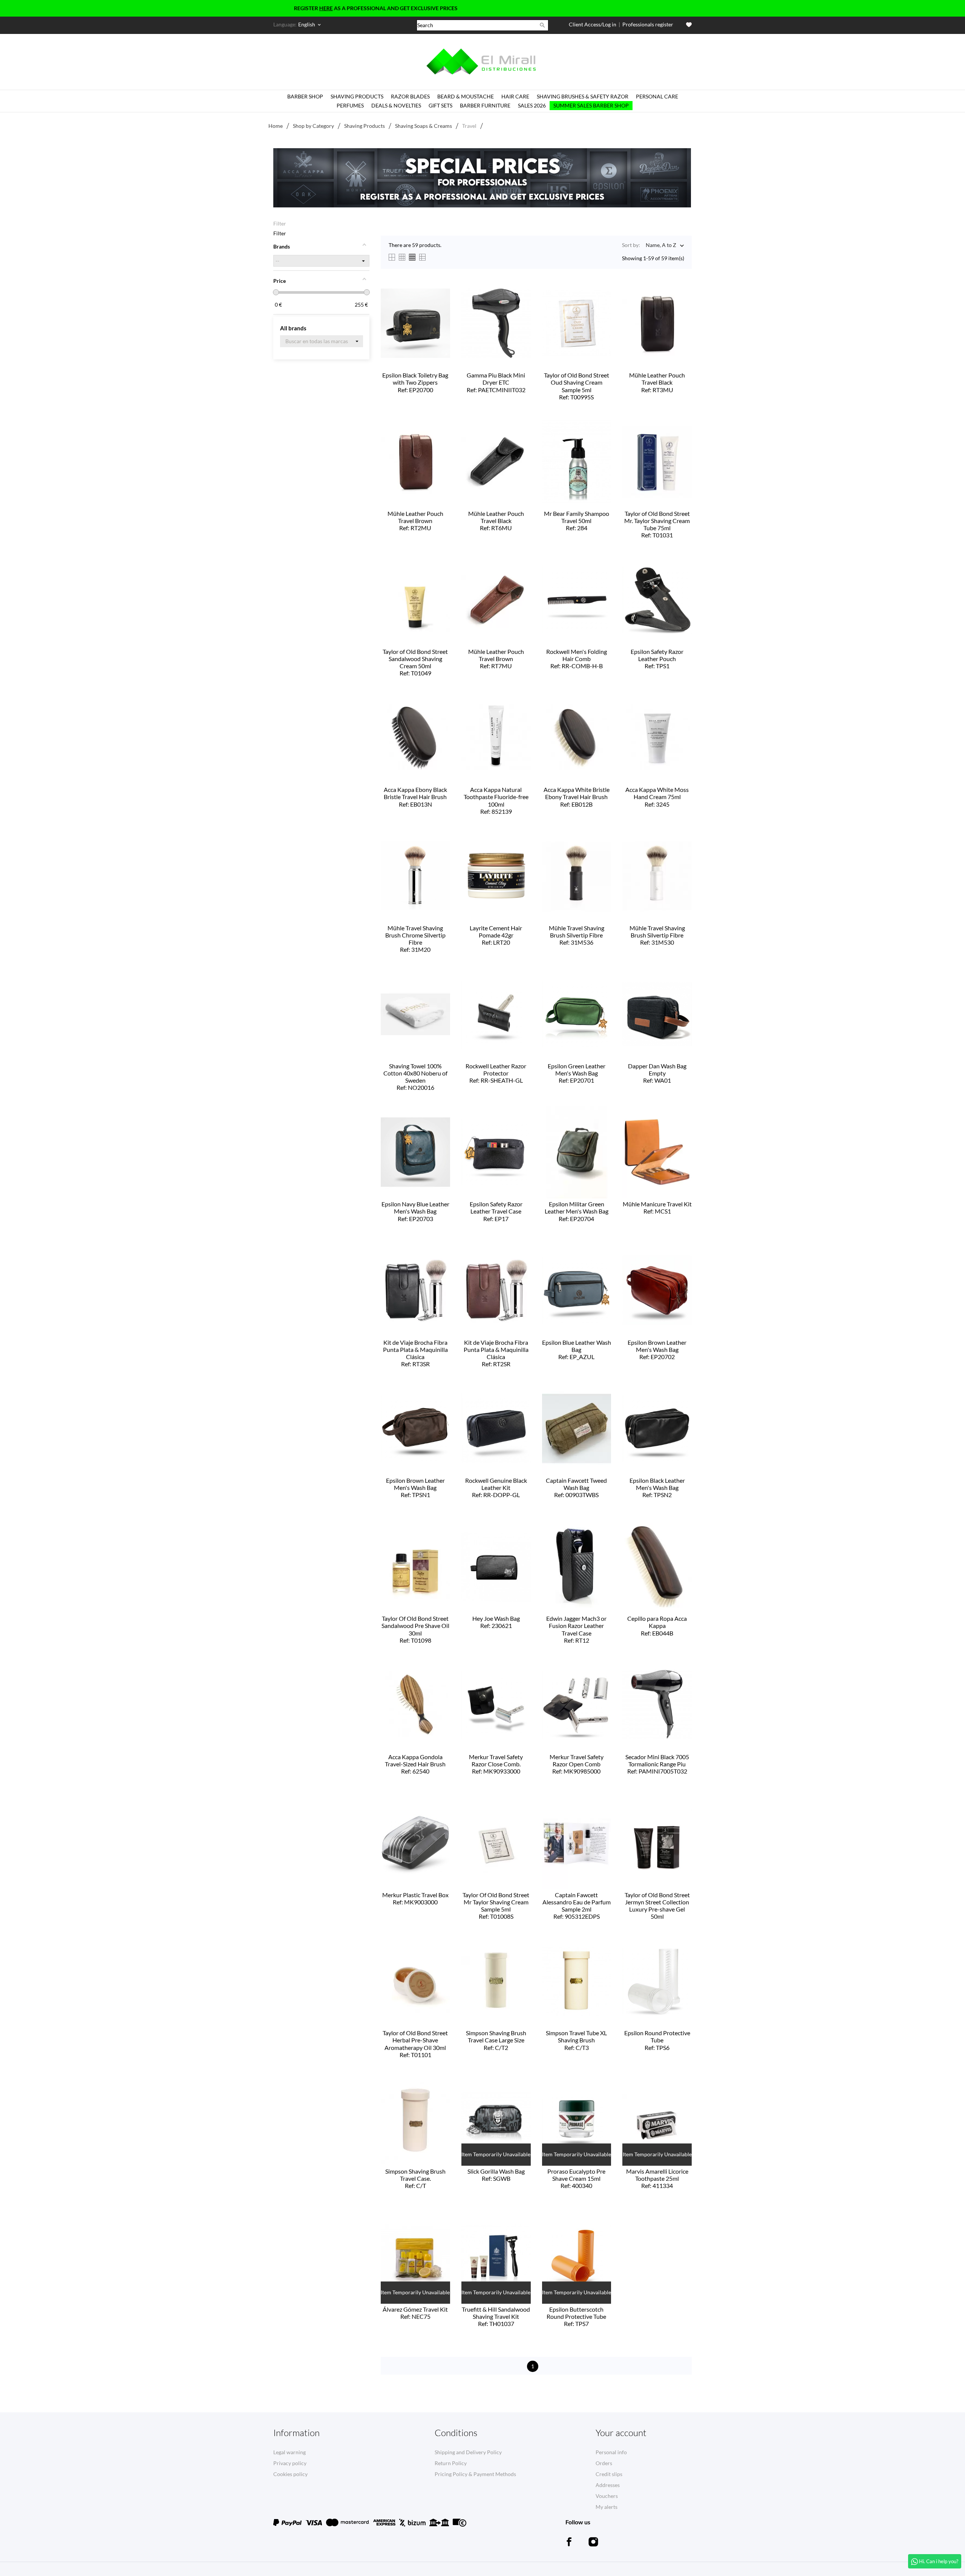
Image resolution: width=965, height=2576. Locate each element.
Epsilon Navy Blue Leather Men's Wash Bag (415, 1211)
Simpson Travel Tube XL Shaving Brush (576, 2040)
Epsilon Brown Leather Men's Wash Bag (657, 1349)
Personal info (611, 2452)
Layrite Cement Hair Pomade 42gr (496, 935)
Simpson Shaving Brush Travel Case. (415, 2178)
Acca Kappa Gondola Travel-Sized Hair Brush (415, 1764)
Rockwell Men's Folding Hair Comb (577, 659)
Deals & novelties (396, 105)
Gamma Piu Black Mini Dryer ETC (496, 382)
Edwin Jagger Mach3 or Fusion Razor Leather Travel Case (576, 1629)
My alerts (607, 2507)
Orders (604, 2463)
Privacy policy (290, 2463)
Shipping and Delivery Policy (468, 2452)
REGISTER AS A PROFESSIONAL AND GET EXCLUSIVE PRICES (288, 8)
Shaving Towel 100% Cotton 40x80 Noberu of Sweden (415, 1077)
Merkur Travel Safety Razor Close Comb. (496, 1764)
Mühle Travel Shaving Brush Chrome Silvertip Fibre (415, 939)
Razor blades (410, 96)
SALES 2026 (532, 105)
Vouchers (607, 2496)
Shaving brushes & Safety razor (583, 96)
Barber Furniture (485, 105)
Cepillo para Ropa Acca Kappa (657, 1626)
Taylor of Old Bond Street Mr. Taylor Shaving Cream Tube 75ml (657, 524)
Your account (621, 2433)
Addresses (608, 2485)
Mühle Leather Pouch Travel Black (657, 382)
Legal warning (289, 2452)
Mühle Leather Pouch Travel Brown (415, 521)
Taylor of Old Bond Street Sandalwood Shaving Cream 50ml (415, 662)
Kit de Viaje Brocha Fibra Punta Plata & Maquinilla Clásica (415, 1353)
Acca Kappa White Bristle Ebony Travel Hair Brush (577, 797)
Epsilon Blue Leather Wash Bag (577, 1349)
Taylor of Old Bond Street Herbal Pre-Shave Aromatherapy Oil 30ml (415, 2044)
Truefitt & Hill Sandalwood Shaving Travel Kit (496, 2316)
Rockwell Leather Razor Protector (496, 1073)
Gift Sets (440, 105)
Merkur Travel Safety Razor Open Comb (577, 1764)
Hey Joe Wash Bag (496, 1622)
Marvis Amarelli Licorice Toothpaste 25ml (657, 2178)
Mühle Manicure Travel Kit (657, 1207)
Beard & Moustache (466, 96)
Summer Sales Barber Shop (591, 105)
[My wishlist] (689, 25)
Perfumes (350, 105)
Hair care (515, 96)
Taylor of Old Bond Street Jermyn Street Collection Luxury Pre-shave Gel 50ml (657, 1906)
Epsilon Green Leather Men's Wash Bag (577, 1073)
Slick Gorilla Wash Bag (496, 2175)
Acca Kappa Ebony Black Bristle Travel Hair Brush (415, 797)
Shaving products (357, 96)
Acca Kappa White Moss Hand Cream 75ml (657, 797)
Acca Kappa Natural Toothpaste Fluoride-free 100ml (496, 800)
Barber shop (305, 96)
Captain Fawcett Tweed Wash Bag (576, 1487)
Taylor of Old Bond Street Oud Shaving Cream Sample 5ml (577, 386)
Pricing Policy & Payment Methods (475, 2474)
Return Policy (451, 2463)
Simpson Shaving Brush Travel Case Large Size (496, 2040)
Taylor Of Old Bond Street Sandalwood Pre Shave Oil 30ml (415, 1629)
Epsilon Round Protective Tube (657, 2040)
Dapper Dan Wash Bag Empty (657, 1073)
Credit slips (609, 2474)
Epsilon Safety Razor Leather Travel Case (496, 1211)
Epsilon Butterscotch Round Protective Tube (576, 2316)
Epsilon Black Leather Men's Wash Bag (657, 1487)
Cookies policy (290, 2474)
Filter (280, 223)
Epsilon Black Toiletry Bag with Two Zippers (415, 382)
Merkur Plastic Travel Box (415, 1898)
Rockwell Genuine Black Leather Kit (496, 1487)
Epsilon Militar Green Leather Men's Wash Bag (577, 1211)
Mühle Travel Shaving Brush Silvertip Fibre (577, 935)
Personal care (657, 96)
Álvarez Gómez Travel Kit (415, 2313)
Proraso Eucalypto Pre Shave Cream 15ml (576, 2178)
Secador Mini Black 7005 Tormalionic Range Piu (657, 1764)
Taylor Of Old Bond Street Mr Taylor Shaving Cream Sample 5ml (496, 1906)
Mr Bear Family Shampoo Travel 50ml (577, 521)
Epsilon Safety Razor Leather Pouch (657, 659)
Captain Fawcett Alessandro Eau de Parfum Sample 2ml (577, 1906)
